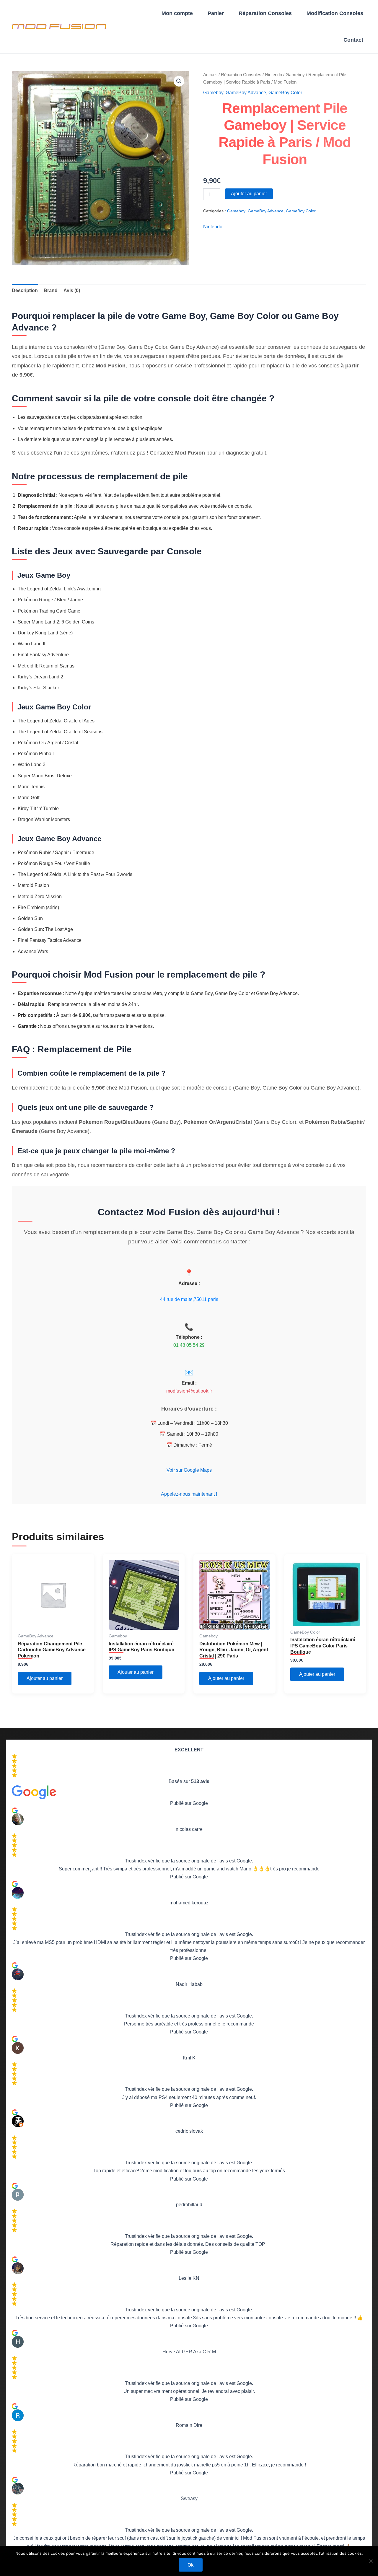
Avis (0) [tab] (72, 290)
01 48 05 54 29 (189, 1345)
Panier (216, 13)
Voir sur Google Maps (189, 1470)
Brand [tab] (51, 290)
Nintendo (273, 75)
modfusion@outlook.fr (189, 1391)
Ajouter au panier (249, 194)
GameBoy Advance (246, 93)
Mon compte (177, 13)
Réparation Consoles (265, 13)
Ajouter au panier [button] (45, 1678)
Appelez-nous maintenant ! (189, 1494)
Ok (191, 2565)
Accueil (210, 75)
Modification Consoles (335, 13)
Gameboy (295, 75)
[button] (179, 81)
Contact (353, 40)
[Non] (371, 2561)
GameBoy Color (285, 93)
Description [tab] (25, 290)
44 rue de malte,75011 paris (189, 1299)
